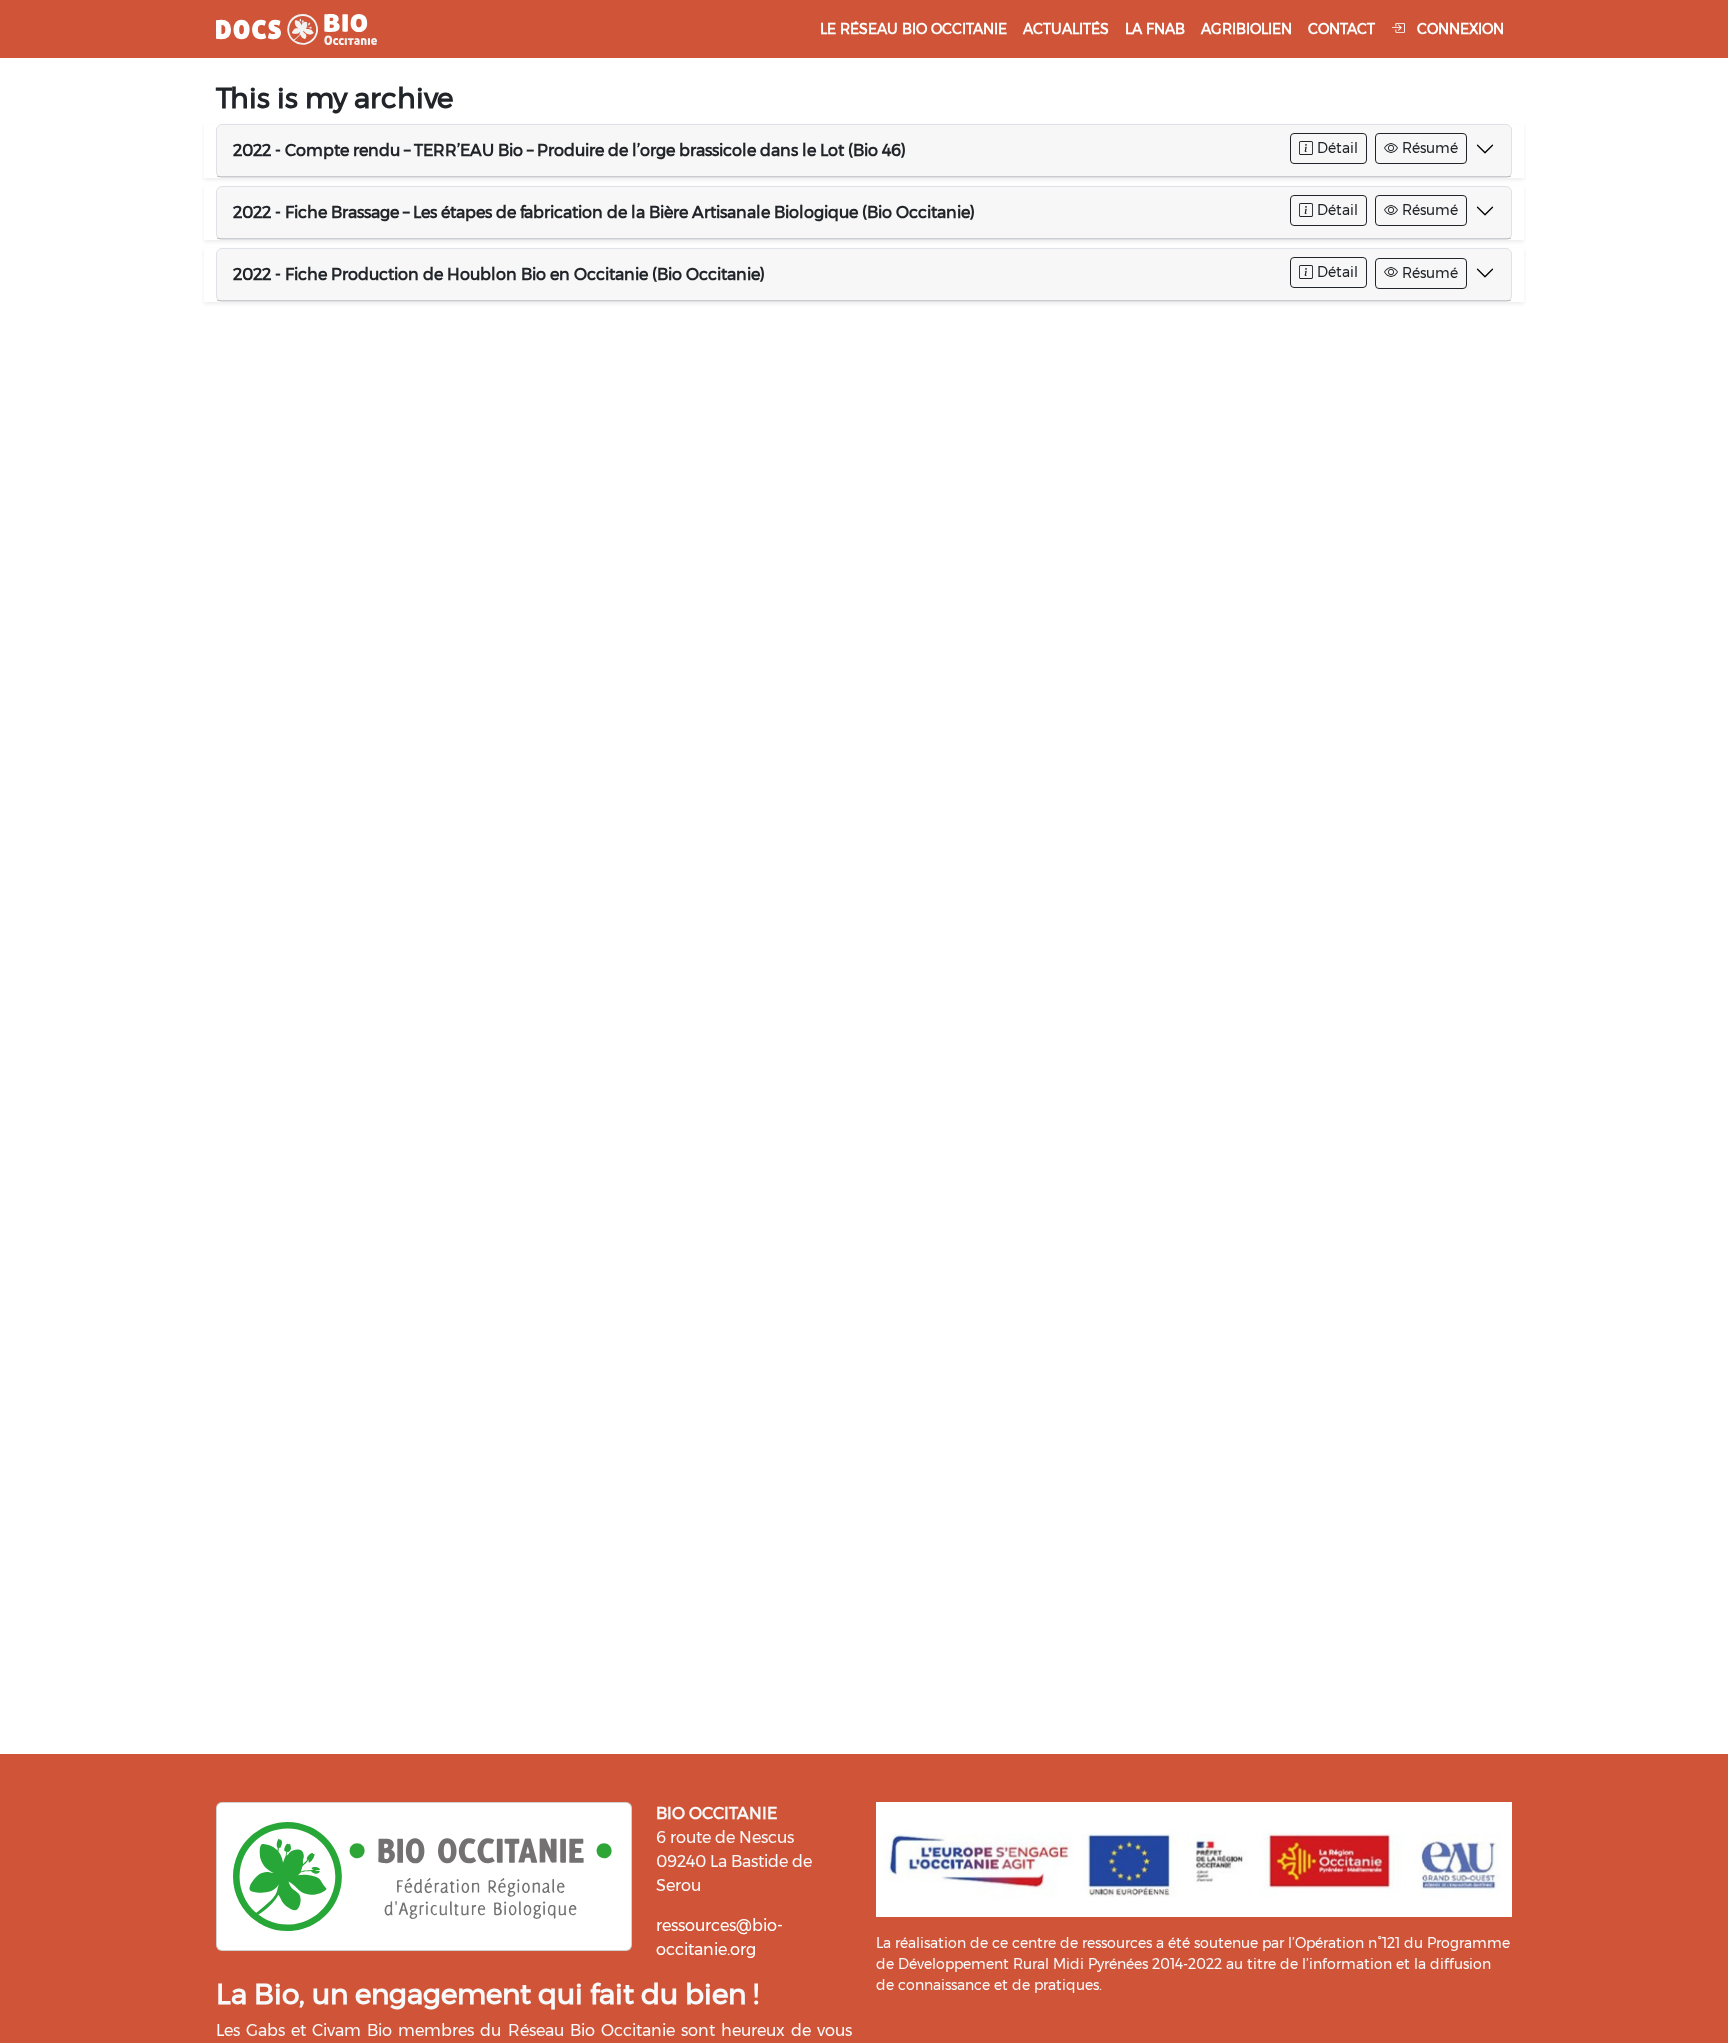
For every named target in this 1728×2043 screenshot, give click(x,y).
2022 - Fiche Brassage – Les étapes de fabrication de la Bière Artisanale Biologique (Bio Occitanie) (604, 212)
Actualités (1066, 29)
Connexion (1458, 29)
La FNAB (1155, 29)
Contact (1341, 29)
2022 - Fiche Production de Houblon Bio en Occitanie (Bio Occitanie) (499, 274)
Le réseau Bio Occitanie (913, 29)
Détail (1335, 148)
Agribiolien (1246, 29)
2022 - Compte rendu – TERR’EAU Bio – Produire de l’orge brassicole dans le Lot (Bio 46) (569, 150)
